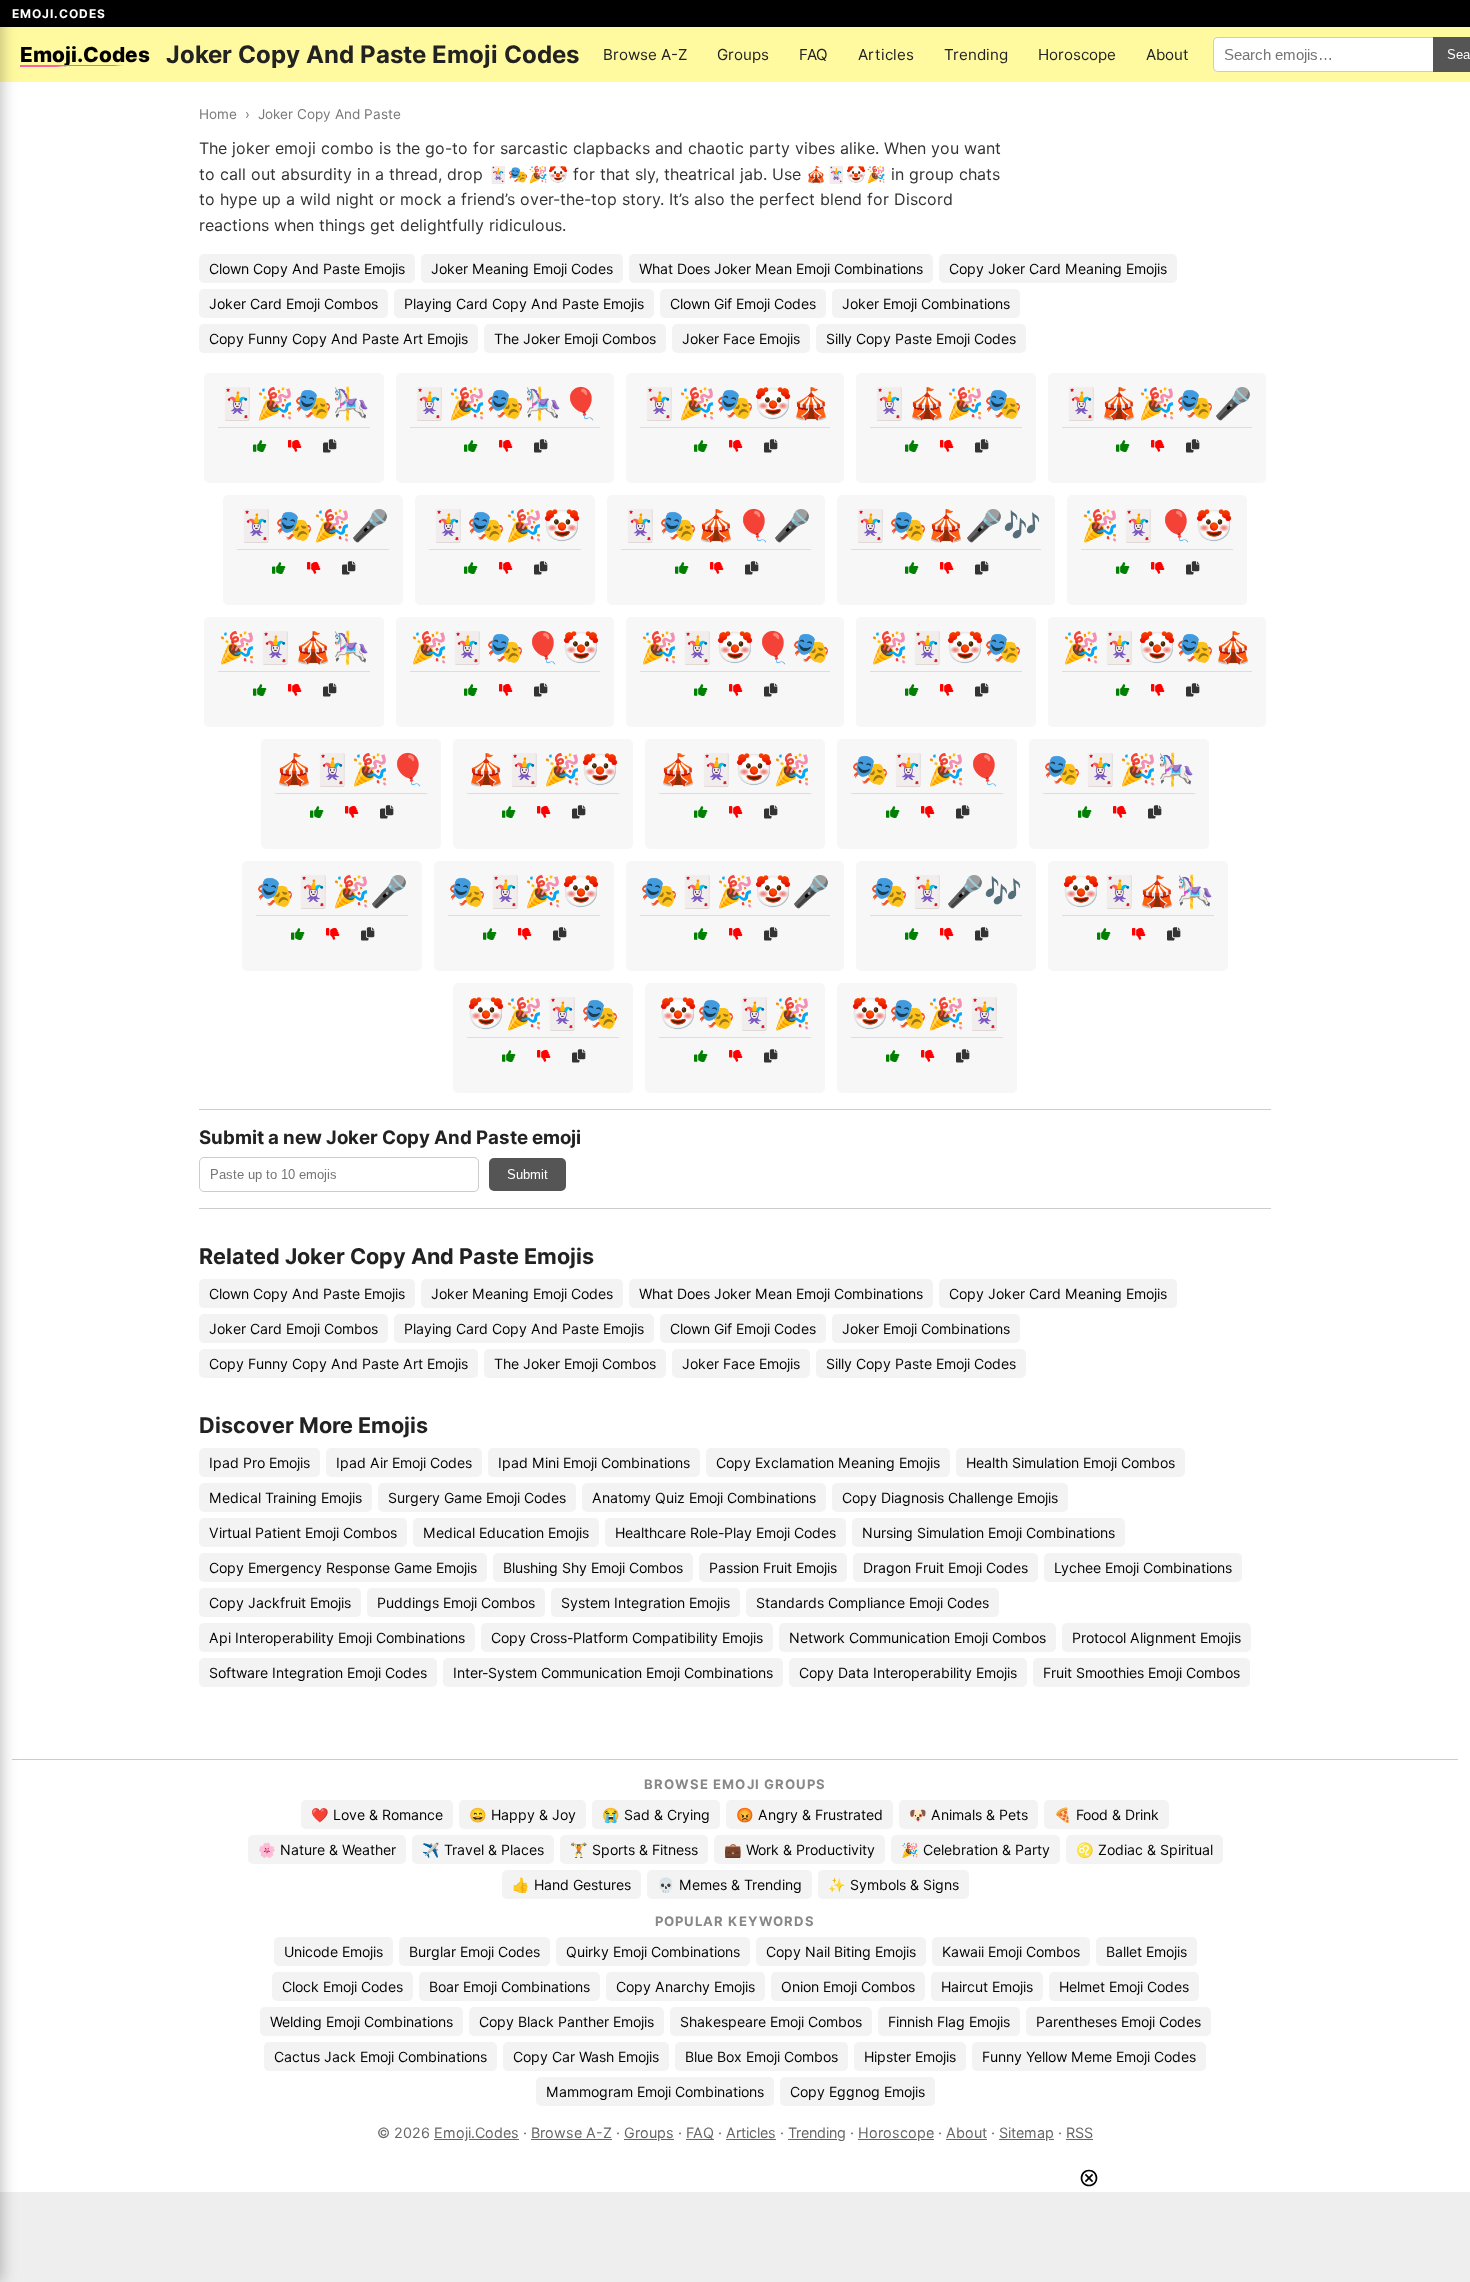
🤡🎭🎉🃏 (927, 1013)
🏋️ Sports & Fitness (634, 1849)
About (1167, 54)
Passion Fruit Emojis (773, 1567)
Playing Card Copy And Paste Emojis (524, 303)
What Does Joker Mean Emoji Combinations (781, 268)
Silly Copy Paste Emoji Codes (921, 338)
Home (218, 114)
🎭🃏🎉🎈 (927, 769)
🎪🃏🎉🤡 (543, 769)
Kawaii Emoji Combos (1011, 1951)
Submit (527, 1174)
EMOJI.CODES (59, 13)
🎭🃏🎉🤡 (524, 891)
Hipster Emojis (910, 2056)
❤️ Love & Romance (377, 1814)
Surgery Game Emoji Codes (477, 1497)
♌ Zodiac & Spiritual (1144, 1849)
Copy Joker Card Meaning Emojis (1058, 268)
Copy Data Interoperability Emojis (908, 1672)
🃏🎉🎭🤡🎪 (735, 403)
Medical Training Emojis (285, 1497)
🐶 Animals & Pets (968, 1814)
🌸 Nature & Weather (327, 1849)
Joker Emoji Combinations (926, 303)
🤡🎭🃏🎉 (735, 1013)
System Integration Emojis (645, 1602)
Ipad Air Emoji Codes (404, 1462)
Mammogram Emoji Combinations (655, 2091)
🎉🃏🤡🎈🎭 (735, 647)
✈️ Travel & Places (483, 1849)
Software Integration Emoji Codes (318, 1672)
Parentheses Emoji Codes (1118, 2021)
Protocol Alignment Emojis (1156, 1637)
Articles (886, 54)
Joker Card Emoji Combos (293, 303)
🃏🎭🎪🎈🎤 (716, 525)
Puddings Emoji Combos (456, 1602)
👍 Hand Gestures (571, 1884)
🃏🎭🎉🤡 (505, 525)
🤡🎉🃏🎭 (543, 1013)
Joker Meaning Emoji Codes (522, 268)
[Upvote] (259, 446)
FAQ (813, 54)
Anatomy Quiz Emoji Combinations (704, 1497)
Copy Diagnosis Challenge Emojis (950, 1497)
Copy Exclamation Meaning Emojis (828, 1462)
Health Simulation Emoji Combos (1070, 1462)
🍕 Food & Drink (1106, 1814)
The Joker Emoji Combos (575, 338)
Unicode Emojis (333, 1951)
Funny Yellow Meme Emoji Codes (1089, 2056)
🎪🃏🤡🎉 (735, 769)
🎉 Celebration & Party (975, 1849)
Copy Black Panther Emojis (566, 2021)
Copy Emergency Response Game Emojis (343, 1567)
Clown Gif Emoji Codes (743, 303)
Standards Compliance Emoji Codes (872, 1602)
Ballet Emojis (1146, 1951)
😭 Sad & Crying (656, 1814)
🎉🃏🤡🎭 (946, 647)
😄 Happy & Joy (522, 1814)
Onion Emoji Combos (848, 1986)
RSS (1079, 2132)
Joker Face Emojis (741, 338)
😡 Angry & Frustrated (809, 1814)
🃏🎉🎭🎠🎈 (505, 403)
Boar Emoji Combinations (509, 1986)
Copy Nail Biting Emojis (841, 1951)
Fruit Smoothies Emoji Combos (1141, 1672)
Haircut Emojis (987, 1986)
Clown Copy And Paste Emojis (307, 268)
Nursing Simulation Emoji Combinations (988, 1532)
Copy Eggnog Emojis (857, 2091)
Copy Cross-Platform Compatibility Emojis (627, 1637)
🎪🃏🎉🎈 (351, 769)
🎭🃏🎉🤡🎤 (735, 891)
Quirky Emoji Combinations (653, 1951)
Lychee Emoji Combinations (1143, 1567)
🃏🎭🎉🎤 (313, 525)
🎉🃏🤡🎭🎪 (1157, 647)
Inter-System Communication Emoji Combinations (613, 1672)
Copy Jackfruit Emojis (280, 1602)
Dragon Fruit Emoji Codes (945, 1567)
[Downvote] (294, 446)
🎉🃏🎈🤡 (1157, 525)
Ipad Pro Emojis (259, 1462)
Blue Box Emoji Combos (761, 2056)
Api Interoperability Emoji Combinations (337, 1637)
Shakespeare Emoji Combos (771, 2021)
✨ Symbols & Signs (893, 1884)
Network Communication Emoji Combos (917, 1637)
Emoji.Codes (476, 2132)
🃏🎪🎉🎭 (946, 403)
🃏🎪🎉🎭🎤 (1157, 403)
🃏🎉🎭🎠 (294, 403)
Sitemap (1026, 2132)
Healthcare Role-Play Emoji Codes (725, 1532)
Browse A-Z (645, 54)
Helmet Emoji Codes (1124, 1986)
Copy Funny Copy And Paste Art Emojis (338, 338)
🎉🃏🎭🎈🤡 (505, 647)
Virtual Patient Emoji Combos (303, 1532)
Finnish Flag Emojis (949, 2021)
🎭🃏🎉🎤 (332, 891)
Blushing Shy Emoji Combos (593, 1567)
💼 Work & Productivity (799, 1849)
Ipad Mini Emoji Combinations (594, 1462)
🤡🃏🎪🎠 (1138, 891)
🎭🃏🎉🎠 (1119, 769)
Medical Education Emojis (506, 1532)
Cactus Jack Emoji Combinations (380, 2056)
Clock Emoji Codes (342, 1986)
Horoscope (1077, 54)
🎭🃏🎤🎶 (946, 891)
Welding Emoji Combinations (361, 2021)
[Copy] (329, 446)
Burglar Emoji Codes (474, 1951)
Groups (743, 54)
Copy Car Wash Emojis (586, 2056)
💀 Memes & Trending (729, 1884)
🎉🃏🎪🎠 (294, 647)
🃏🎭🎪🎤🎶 (946, 525)
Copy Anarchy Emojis (685, 1986)
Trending (976, 54)
